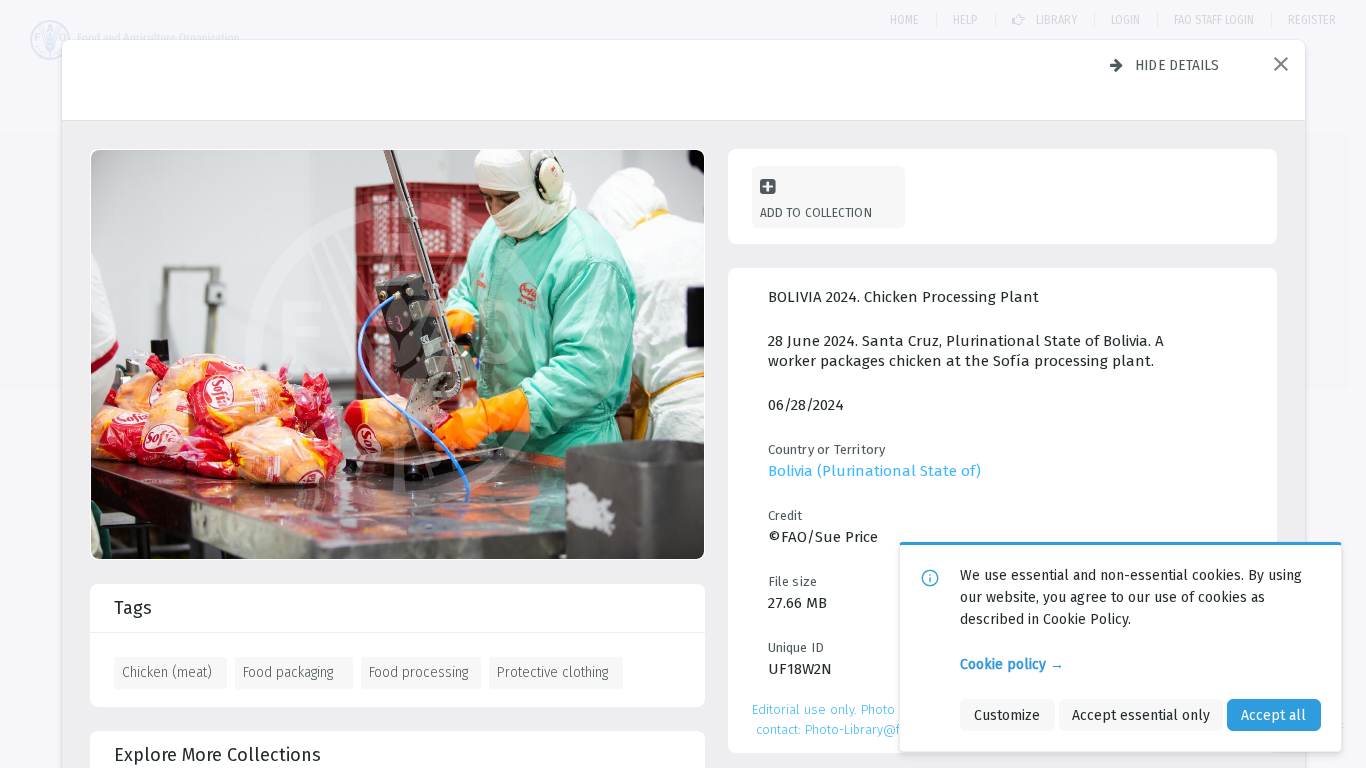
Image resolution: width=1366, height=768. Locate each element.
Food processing (418, 672)
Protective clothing (552, 672)
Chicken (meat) (167, 672)
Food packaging (288, 672)
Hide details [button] (1177, 65)
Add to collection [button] (816, 212)
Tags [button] (133, 608)
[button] (1281, 64)
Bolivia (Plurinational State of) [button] (874, 471)
